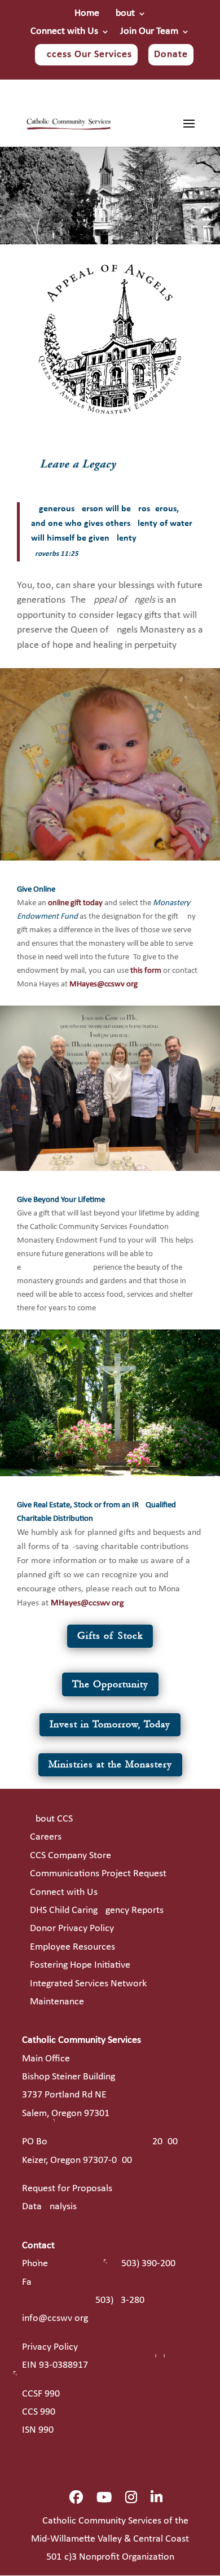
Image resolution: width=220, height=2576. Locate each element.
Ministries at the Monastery (110, 1764)
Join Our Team (149, 32)
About (122, 14)
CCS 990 (39, 2412)
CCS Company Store (71, 1856)
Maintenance (57, 2002)
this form (146, 971)
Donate (171, 54)
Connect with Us (64, 32)
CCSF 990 (41, 2394)
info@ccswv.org (55, 2318)
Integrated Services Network (88, 1984)
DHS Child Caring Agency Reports (97, 1910)
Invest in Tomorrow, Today (110, 1724)
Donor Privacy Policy (72, 1928)
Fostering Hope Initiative (80, 1965)
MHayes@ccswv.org (104, 984)
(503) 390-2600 (147, 2264)
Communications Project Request (98, 1874)
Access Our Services (86, 54)
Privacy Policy (50, 2347)
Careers (46, 1837)
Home (87, 14)
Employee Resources (72, 1947)
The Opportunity (110, 1684)
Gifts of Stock (110, 1636)
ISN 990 (38, 2430)
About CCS (51, 1819)
